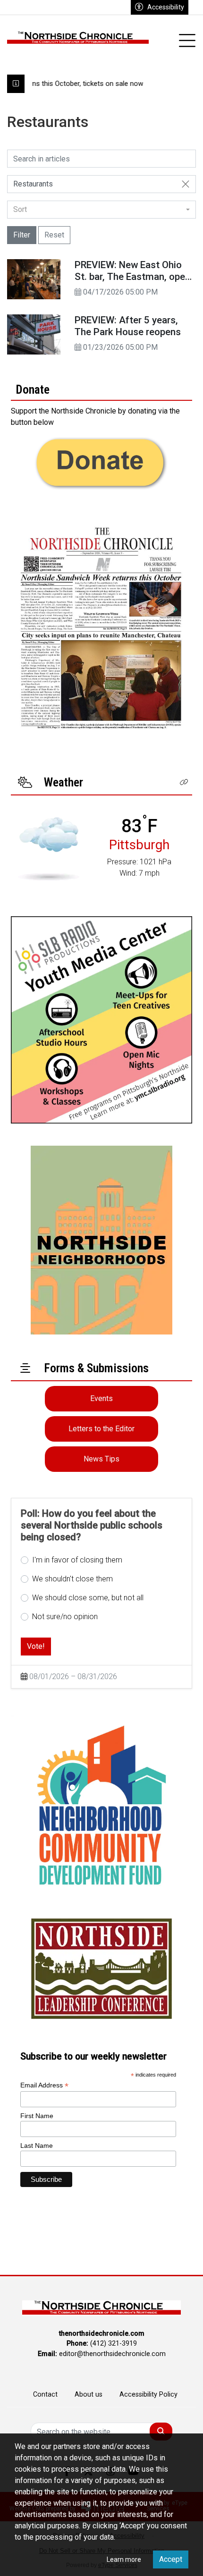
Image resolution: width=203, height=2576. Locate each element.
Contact (45, 2394)
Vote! (36, 1646)
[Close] (186, 184)
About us (89, 2394)
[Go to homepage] (78, 41)
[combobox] (101, 210)
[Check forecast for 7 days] (49, 849)
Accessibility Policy (148, 2394)
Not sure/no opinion (65, 1617)
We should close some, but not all (88, 1598)
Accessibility (166, 7)
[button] (184, 782)
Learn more (124, 2559)
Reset (54, 235)
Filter (22, 235)
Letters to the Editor (101, 1429)
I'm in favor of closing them (77, 1560)
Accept (171, 2559)
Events (101, 1398)
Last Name (37, 2145)
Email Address (44, 2085)
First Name (37, 2116)
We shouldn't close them (72, 1579)
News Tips (101, 1459)
